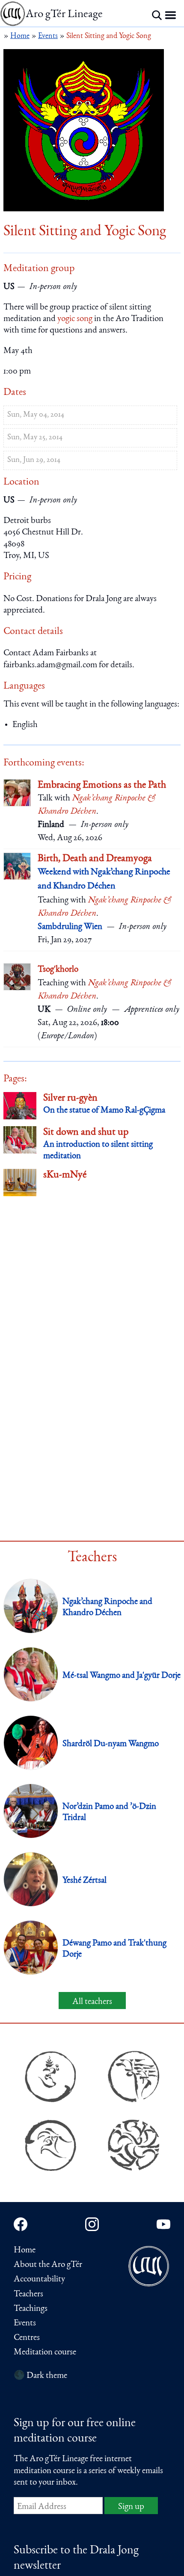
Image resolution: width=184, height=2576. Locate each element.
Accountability (39, 2280)
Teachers (28, 2294)
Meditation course (45, 2353)
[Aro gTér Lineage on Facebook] (21, 2224)
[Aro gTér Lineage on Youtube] (163, 2224)
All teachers (92, 2002)
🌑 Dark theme (40, 2376)
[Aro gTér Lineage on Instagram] (92, 2224)
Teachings (31, 2309)
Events (25, 2323)
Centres (27, 2338)
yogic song (75, 319)
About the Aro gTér (48, 2265)
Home (25, 2250)
